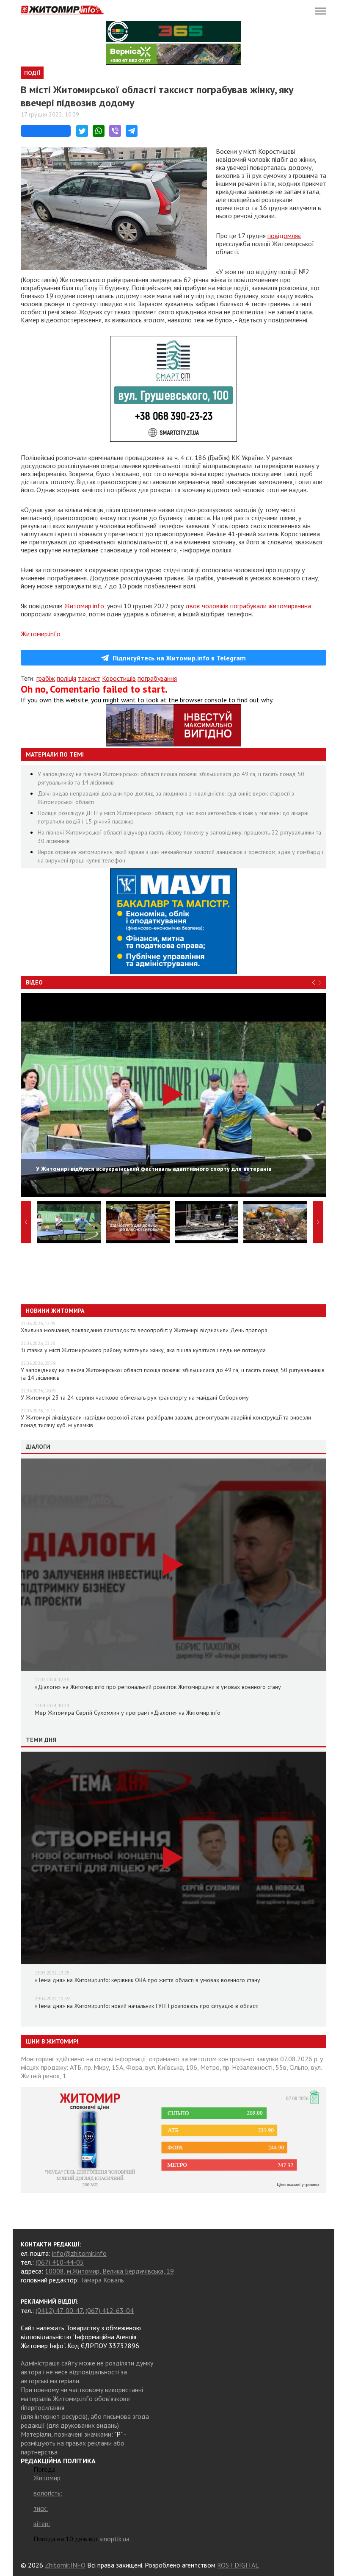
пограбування (157, 678)
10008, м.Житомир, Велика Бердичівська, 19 (109, 2271)
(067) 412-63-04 (110, 2310)
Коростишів (119, 678)
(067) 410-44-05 (60, 2262)
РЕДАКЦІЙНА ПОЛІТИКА (58, 2461)
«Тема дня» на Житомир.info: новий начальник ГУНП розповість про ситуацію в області (147, 2006)
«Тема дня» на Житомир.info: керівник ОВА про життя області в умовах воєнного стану (147, 1980)
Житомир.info (84, 606)
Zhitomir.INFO (65, 2565)
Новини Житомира (55, 1311)
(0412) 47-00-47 (59, 2310)
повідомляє (284, 236)
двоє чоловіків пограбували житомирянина (248, 606)
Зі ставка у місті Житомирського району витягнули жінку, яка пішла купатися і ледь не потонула (143, 1350)
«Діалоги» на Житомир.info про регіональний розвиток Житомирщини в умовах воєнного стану (158, 1687)
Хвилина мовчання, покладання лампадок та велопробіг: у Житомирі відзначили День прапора (144, 1330)
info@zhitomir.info (79, 2253)
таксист (89, 678)
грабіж (46, 678)
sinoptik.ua (114, 2539)
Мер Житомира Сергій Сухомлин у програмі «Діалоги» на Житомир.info (128, 1713)
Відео (34, 982)
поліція (66, 678)
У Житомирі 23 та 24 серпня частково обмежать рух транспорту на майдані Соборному (135, 1398)
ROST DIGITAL (238, 2565)
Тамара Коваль (102, 2280)
